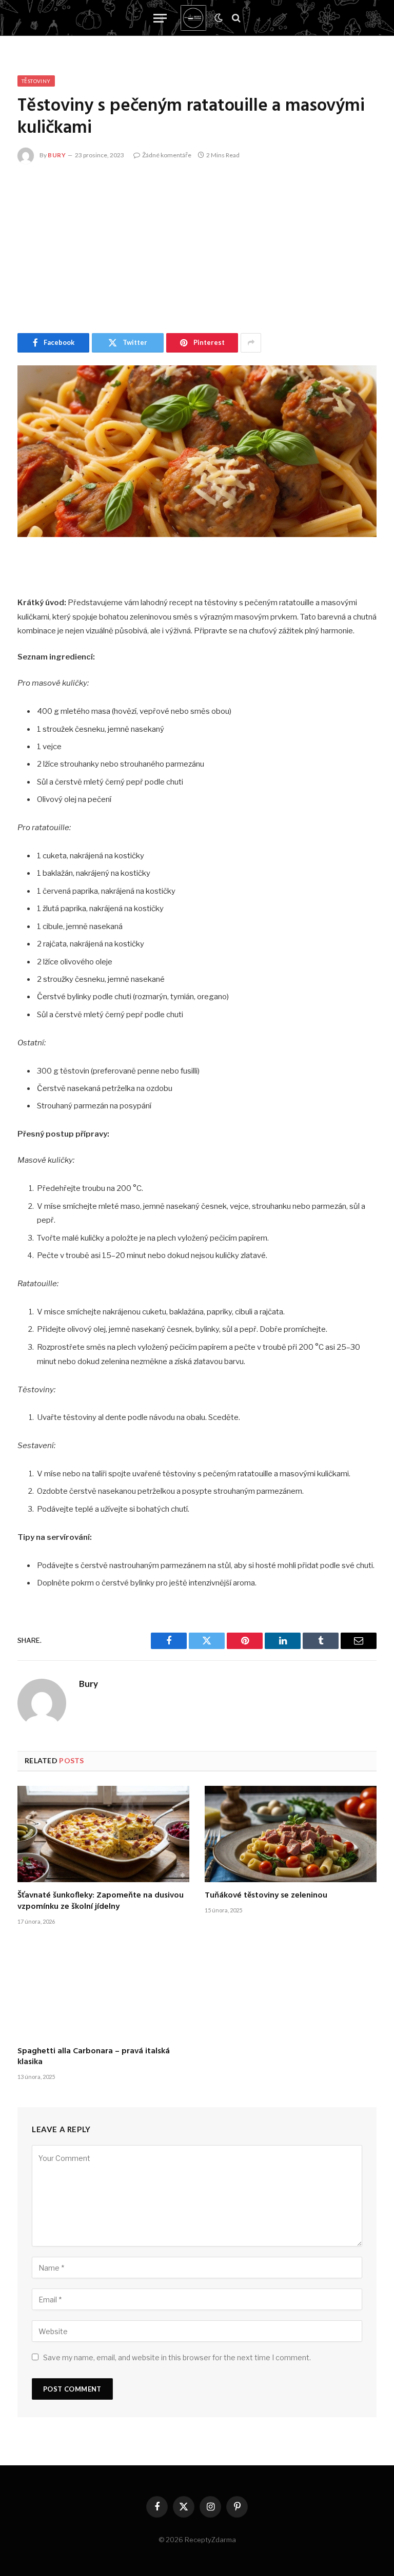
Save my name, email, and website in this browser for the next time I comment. (177, 2357)
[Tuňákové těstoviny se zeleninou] (291, 1834)
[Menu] (160, 18)
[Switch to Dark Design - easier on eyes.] (219, 18)
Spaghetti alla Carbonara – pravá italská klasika (94, 2057)
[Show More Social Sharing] (251, 343)
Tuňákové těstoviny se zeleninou (266, 1896)
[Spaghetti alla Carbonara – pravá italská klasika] (103, 1989)
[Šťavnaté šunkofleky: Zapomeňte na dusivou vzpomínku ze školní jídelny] (103, 1834)
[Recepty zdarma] (193, 18)
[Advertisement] (197, 246)
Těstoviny (36, 81)
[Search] (235, 18)
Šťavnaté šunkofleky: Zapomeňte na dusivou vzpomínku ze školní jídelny (101, 1902)
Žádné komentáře (167, 155)
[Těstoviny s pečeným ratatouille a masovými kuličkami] (197, 451)
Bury (57, 155)
